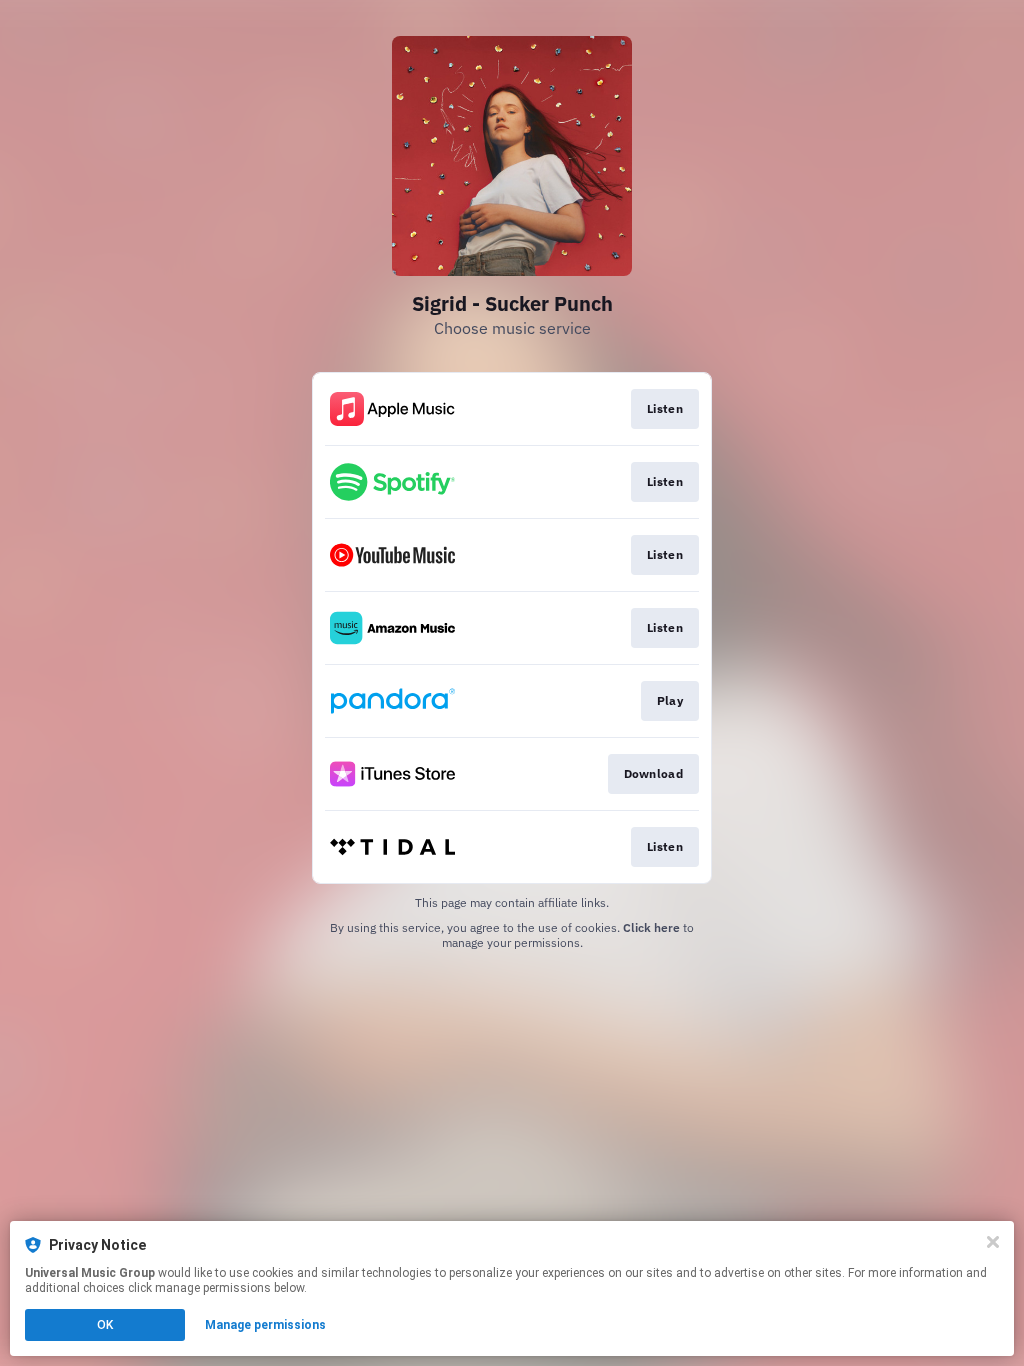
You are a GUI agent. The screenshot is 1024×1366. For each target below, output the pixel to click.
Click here (651, 927)
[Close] (993, 1242)
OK (105, 1325)
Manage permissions (265, 1325)
